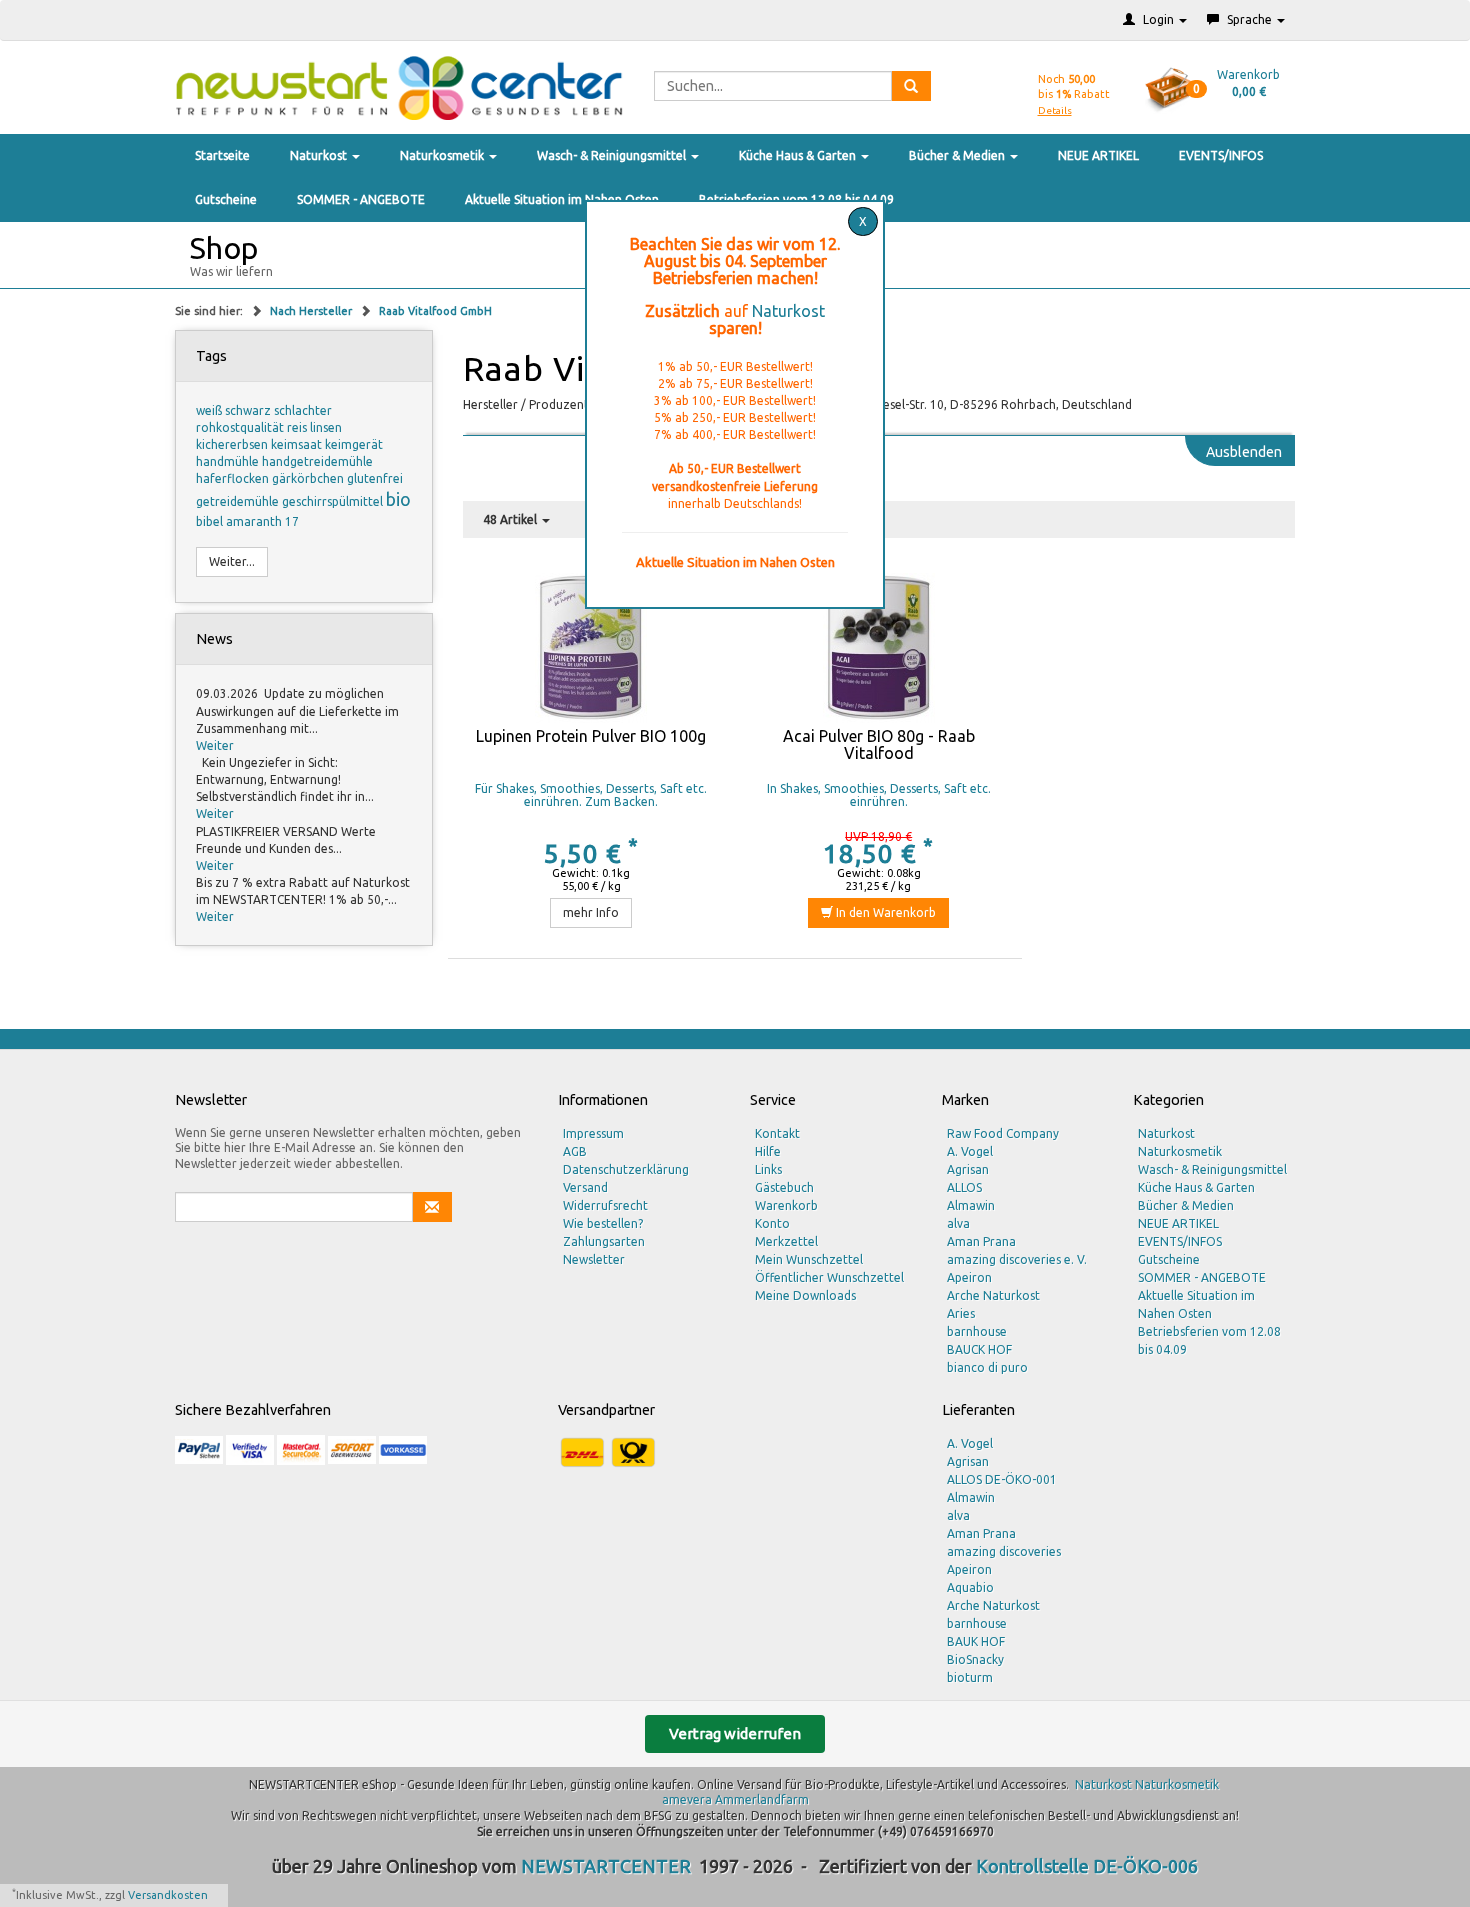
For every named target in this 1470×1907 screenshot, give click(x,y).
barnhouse (977, 1331)
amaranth (255, 521)
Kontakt (777, 1133)
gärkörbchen (309, 478)
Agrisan (968, 1169)
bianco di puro (987, 1367)
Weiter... (232, 561)
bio (398, 499)
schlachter (303, 410)
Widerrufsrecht (605, 1205)
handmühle (229, 461)
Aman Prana (981, 1241)
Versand (585, 1187)
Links (768, 1169)
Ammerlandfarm (762, 1799)
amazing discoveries (1004, 1551)
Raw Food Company (1003, 1133)
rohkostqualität (241, 427)
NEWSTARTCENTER (606, 1866)
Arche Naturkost (993, 1295)
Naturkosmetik (443, 155)
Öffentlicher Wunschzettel (829, 1277)
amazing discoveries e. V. (1017, 1259)
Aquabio (970, 1587)
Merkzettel (786, 1241)
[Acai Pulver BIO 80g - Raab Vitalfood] (878, 648)
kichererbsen (233, 444)
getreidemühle (239, 501)
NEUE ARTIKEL (1098, 155)
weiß (210, 410)
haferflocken (234, 478)
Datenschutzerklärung (626, 1169)
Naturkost (320, 155)
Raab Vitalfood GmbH (435, 311)
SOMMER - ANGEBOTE (361, 199)
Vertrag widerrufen (735, 1733)
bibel (211, 521)
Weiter (215, 745)
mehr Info (591, 912)
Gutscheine (226, 199)
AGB (575, 1151)
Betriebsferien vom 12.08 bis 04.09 (1209, 1340)
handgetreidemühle (317, 461)
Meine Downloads (805, 1295)
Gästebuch (784, 1187)
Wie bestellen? (603, 1223)
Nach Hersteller (312, 311)
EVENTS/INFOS (1221, 155)
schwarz (249, 410)
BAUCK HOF (979, 1349)
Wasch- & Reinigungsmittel (613, 155)
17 (292, 521)
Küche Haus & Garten (799, 155)
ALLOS (964, 1187)
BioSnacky (975, 1659)
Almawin (971, 1205)
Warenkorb (786, 1205)
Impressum (593, 1133)
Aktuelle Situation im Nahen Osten (562, 199)
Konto (772, 1223)
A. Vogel (970, 1151)
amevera (687, 1799)
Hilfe (768, 1151)
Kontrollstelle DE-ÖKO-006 (1087, 1866)
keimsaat (298, 444)
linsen (326, 427)
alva (958, 1223)
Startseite (222, 155)
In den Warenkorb (884, 912)
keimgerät (354, 444)
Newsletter (594, 1259)
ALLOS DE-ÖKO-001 (1002, 1479)
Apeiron (969, 1277)
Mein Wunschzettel (809, 1259)
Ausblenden (1244, 452)
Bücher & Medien (958, 155)
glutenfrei (375, 478)
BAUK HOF (976, 1641)
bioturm (970, 1677)
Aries (961, 1313)
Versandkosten (168, 1895)
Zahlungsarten (604, 1241)
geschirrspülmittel (334, 501)
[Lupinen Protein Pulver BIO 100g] (591, 648)
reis (298, 427)
